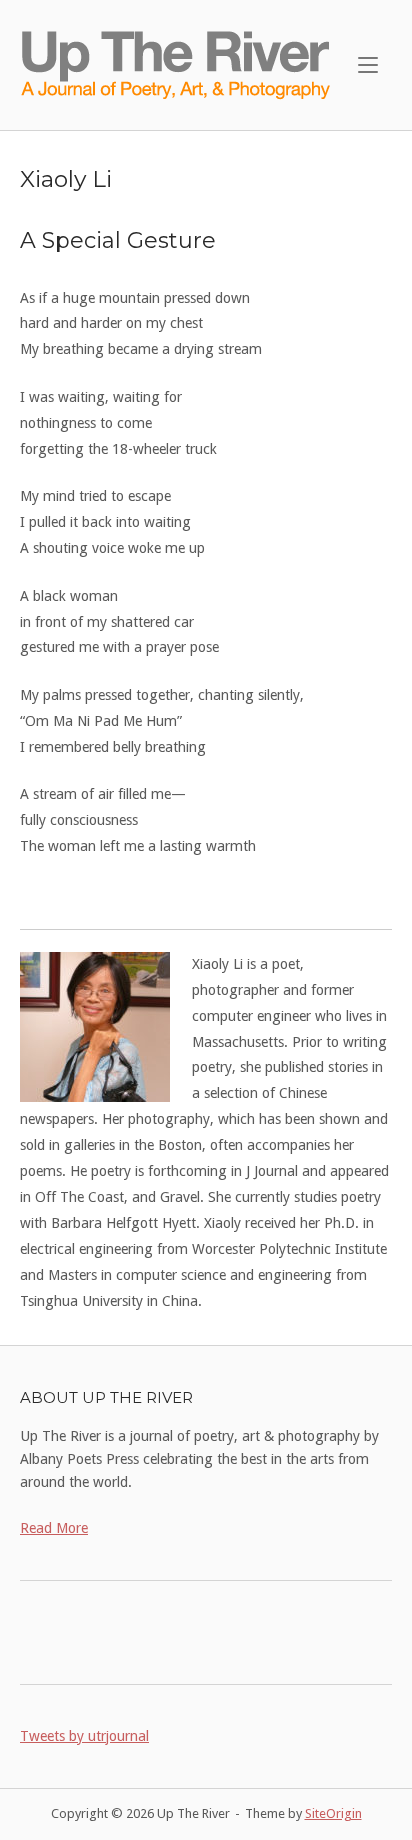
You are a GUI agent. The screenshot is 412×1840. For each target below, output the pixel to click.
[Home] (177, 64)
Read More (54, 1528)
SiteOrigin (333, 1813)
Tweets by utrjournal (84, 1736)
